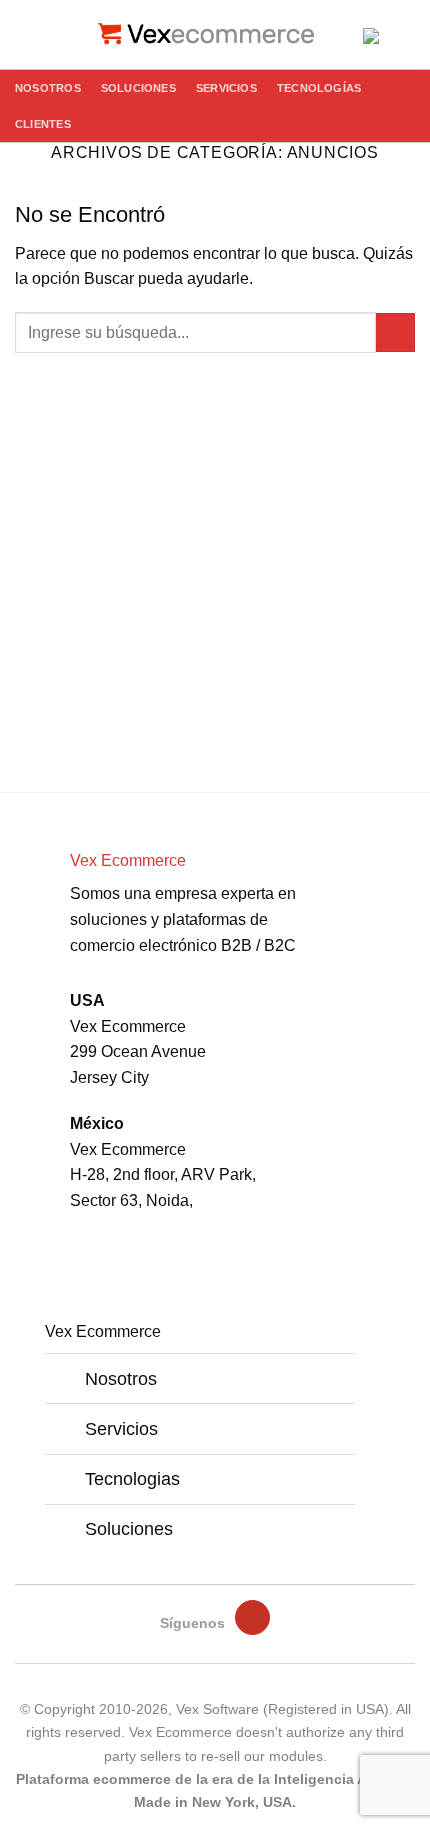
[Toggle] (69, 1372)
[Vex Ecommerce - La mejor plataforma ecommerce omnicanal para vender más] (215, 35)
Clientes (43, 124)
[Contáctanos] (372, 28)
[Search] (60, 34)
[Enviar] (395, 332)
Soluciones (138, 88)
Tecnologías (319, 88)
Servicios (226, 88)
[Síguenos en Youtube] (252, 1617)
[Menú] (27, 34)
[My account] (405, 35)
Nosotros (48, 88)
